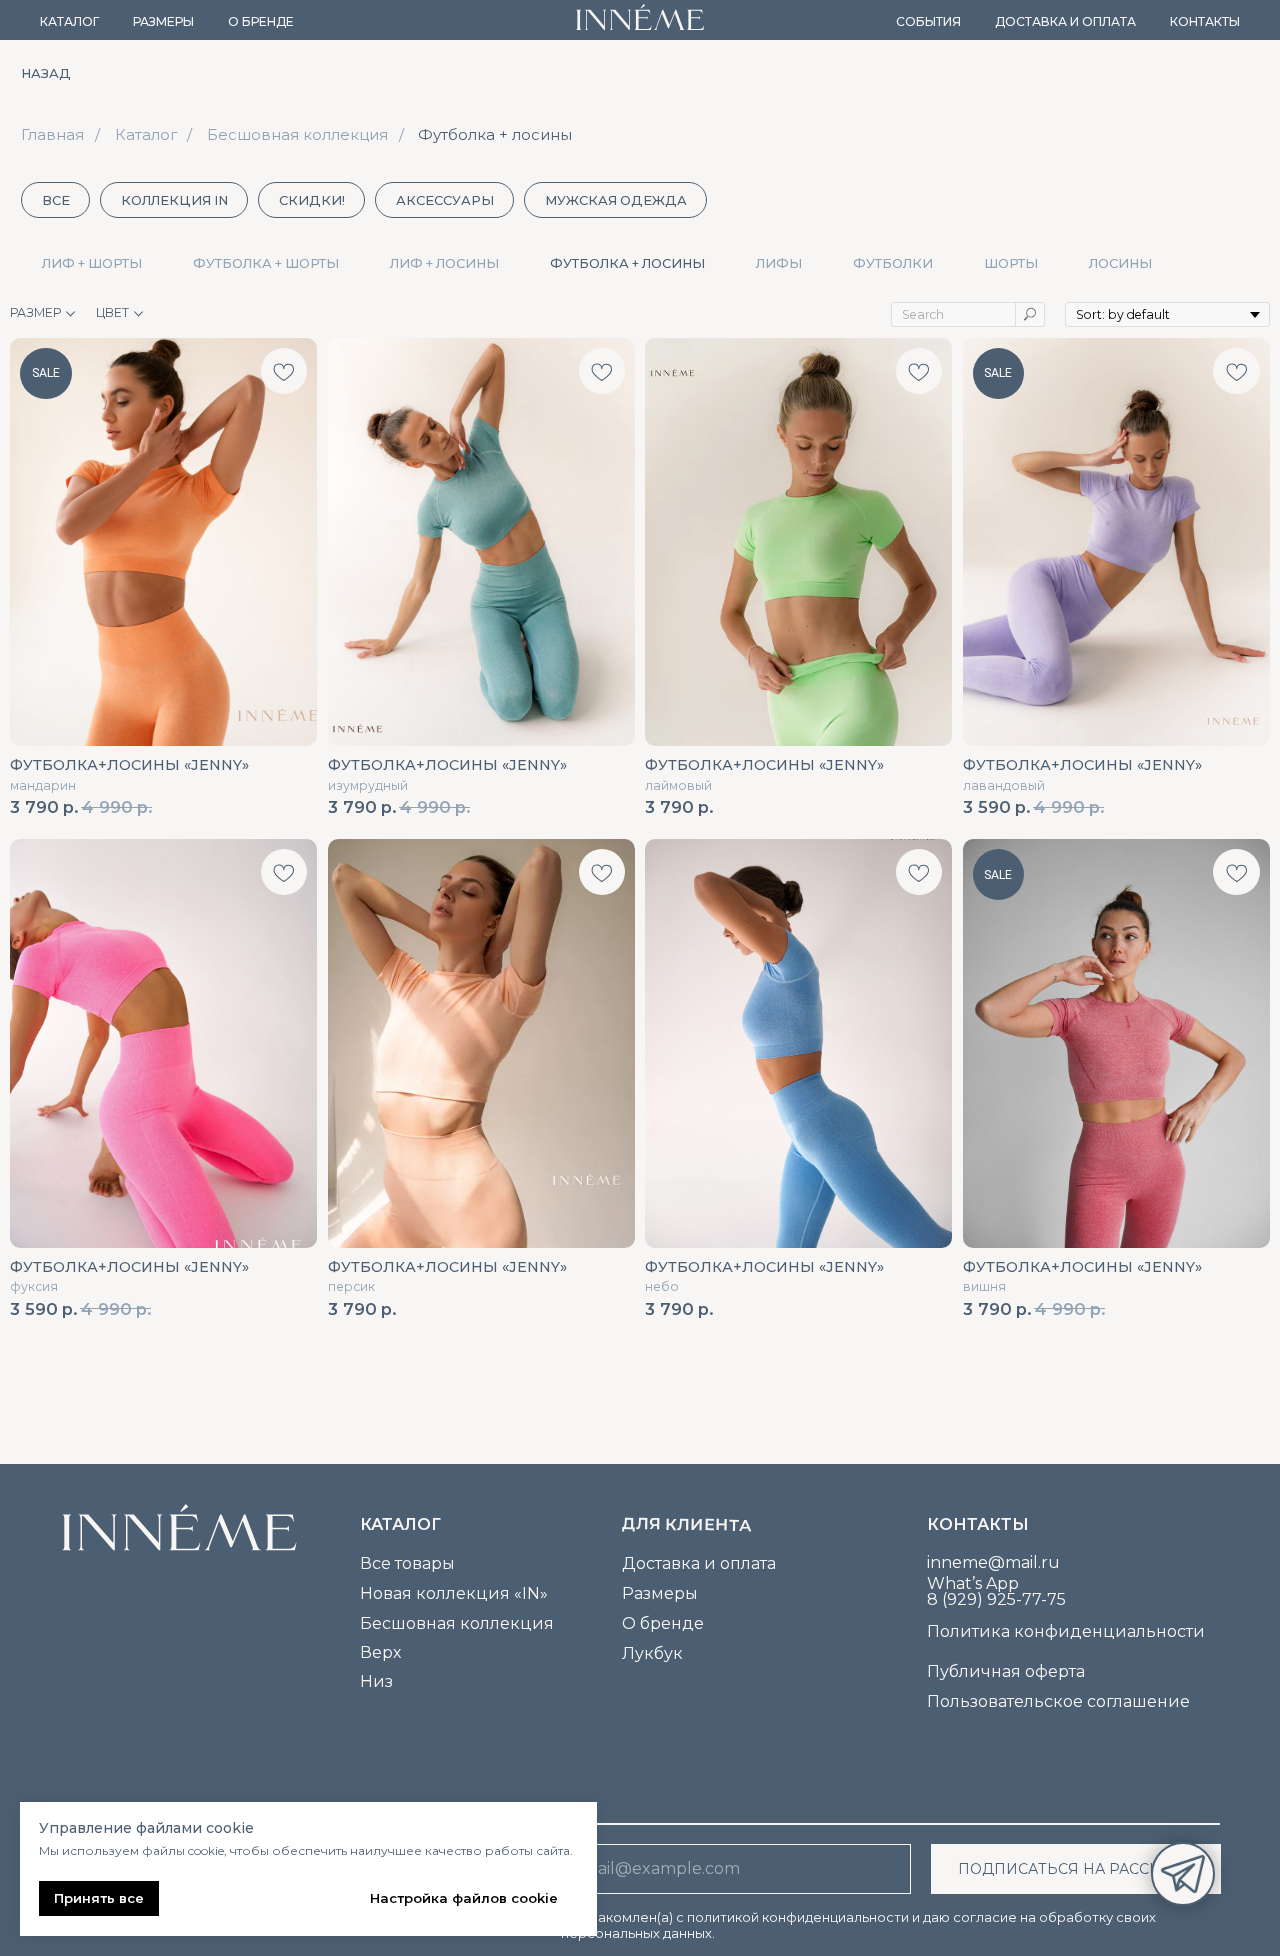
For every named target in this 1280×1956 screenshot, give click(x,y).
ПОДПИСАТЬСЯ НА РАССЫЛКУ (1076, 1869)
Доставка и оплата (1065, 21)
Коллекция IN (174, 200)
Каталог (69, 21)
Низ (376, 1681)
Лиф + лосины (444, 263)
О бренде (261, 21)
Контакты (1205, 21)
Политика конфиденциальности (1066, 1631)
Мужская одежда (616, 200)
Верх (380, 1652)
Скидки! (312, 200)
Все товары (407, 1563)
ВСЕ (56, 200)
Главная (52, 135)
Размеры (163, 21)
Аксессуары (445, 200)
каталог (400, 1524)
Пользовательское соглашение (1058, 1701)
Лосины (1120, 263)
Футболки (893, 263)
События (928, 21)
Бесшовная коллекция (297, 135)
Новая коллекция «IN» (454, 1593)
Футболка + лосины (495, 135)
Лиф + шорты (92, 263)
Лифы (779, 263)
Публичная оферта (1006, 1671)
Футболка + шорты (266, 263)
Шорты (1011, 263)
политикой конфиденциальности (798, 1917)
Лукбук (652, 1653)
